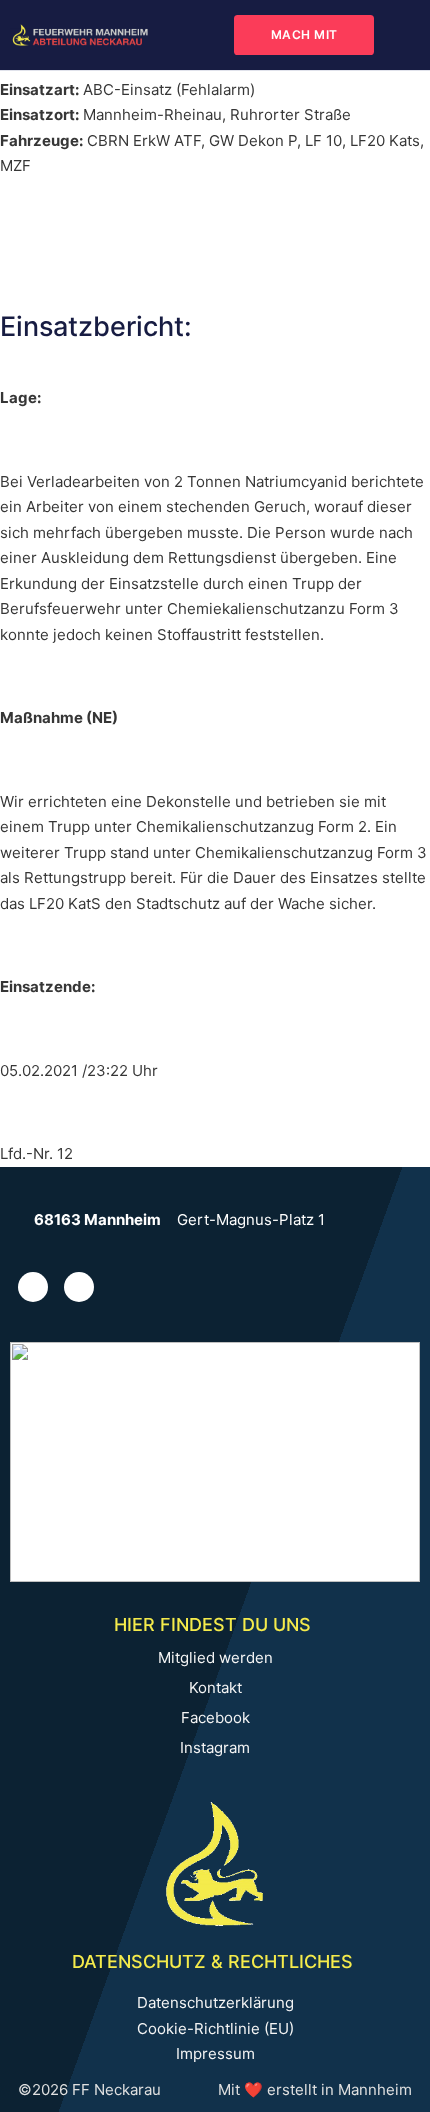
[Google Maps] (22, 1220)
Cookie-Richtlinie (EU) (215, 2028)
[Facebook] (79, 1287)
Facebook (215, 1718)
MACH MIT (304, 34)
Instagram (215, 1748)
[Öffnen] (404, 35)
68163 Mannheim (97, 1219)
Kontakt (215, 1688)
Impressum (215, 2053)
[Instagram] (33, 1287)
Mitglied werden (215, 1658)
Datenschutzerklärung (215, 2002)
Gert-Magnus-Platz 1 (251, 1219)
